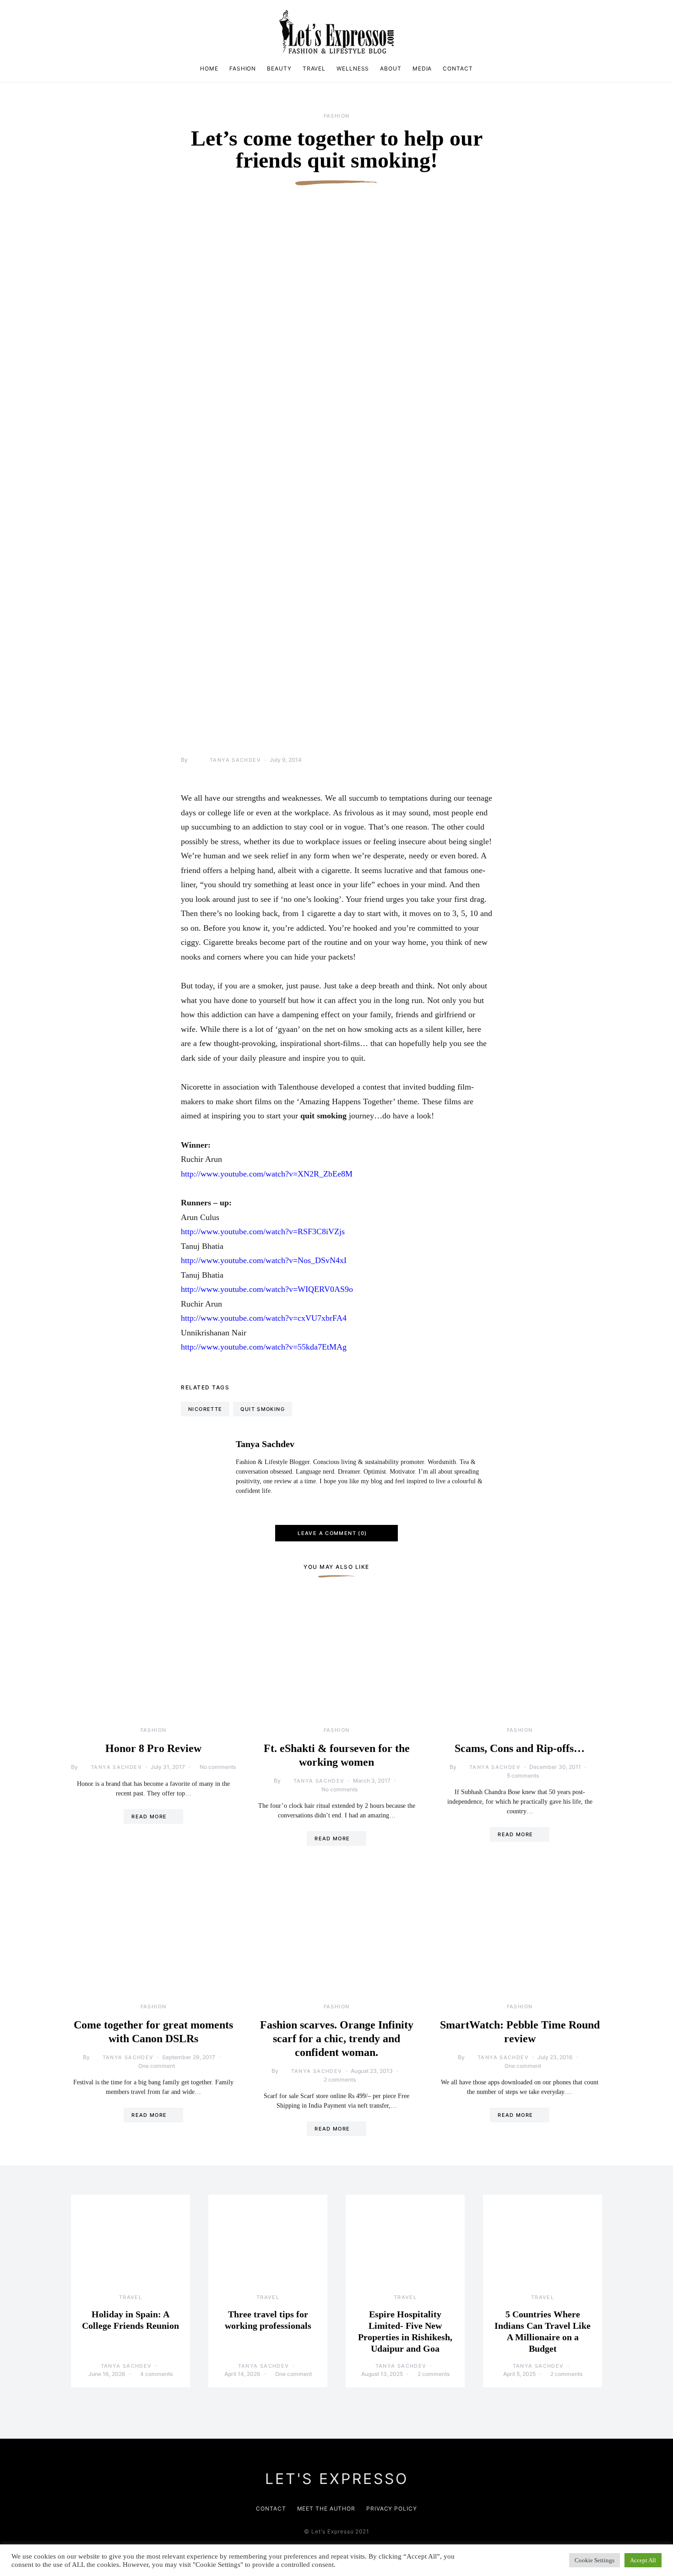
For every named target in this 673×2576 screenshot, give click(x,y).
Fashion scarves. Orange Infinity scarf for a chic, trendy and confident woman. (337, 2039)
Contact (458, 68)
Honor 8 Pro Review (153, 1748)
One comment (157, 2066)
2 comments (340, 2080)
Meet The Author (326, 2508)
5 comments (523, 1776)
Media (422, 68)
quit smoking (263, 1409)
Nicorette (205, 1409)
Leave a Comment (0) (332, 1533)
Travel (314, 68)
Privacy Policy (392, 2508)
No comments (218, 1767)
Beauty (279, 68)
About (391, 68)
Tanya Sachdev (235, 760)
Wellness (353, 68)
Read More (149, 1817)
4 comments (156, 2374)
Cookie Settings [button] (594, 2560)
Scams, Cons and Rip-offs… (520, 1748)
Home (209, 68)
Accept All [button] (643, 2560)
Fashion (243, 68)
